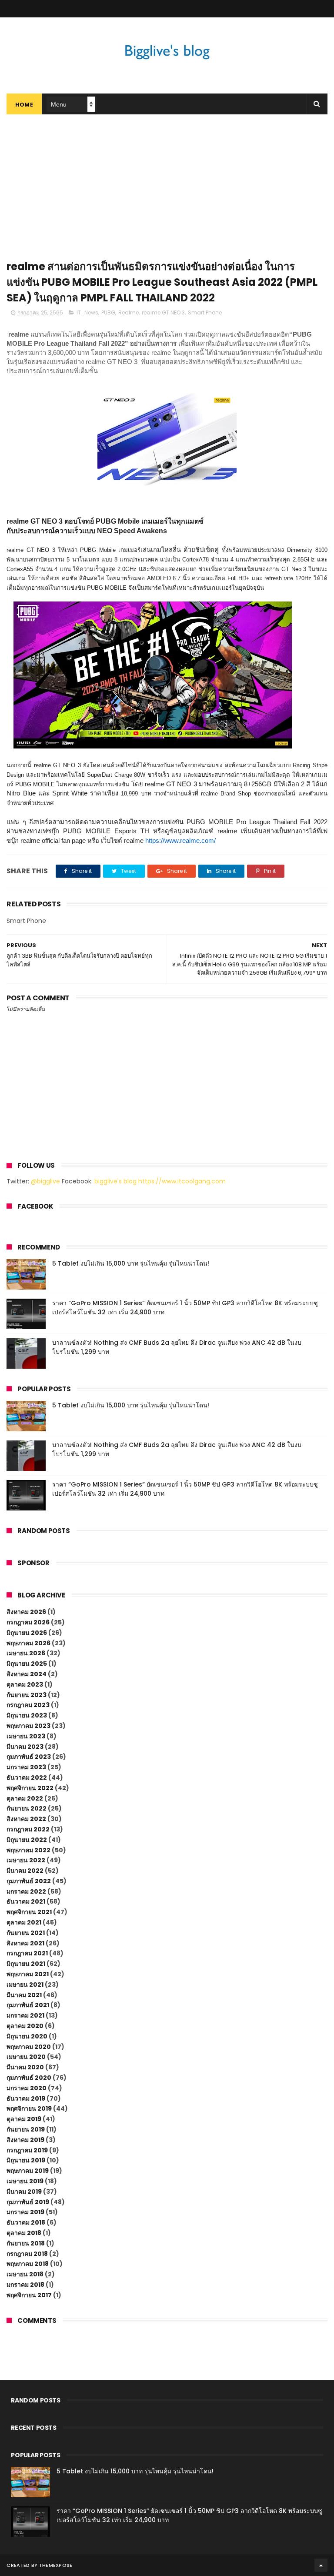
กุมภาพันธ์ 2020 (29, 2078)
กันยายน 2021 (26, 1933)
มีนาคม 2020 (25, 2067)
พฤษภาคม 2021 (28, 1974)
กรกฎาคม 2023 (28, 1705)
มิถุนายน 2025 (27, 1664)
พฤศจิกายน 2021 (29, 1912)
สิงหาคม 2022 (26, 1819)
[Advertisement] (167, 180)
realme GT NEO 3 (163, 312)
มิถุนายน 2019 (26, 2160)
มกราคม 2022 (26, 1891)
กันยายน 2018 (26, 2243)
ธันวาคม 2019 (26, 2098)
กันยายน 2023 (27, 1695)
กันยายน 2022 (27, 1808)
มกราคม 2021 (25, 2015)
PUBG (108, 312)
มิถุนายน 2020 (27, 2036)
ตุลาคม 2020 (25, 2026)
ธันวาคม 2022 (27, 1777)
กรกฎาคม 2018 (27, 2254)
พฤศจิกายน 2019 (29, 2108)
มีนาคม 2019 (24, 2192)
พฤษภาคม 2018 (28, 2264)
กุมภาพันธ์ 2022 (29, 1881)
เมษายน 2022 (26, 1860)
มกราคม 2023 (26, 1767)
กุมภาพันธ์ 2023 (29, 1757)
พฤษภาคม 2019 (28, 2171)
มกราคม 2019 (25, 2212)
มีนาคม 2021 (24, 1995)
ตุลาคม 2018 (24, 2233)
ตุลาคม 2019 (24, 2119)
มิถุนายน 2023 (27, 1715)
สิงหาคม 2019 (25, 2140)
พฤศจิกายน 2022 (30, 1788)
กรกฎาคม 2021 (27, 1953)
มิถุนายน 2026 (27, 1633)
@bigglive (45, 1181)
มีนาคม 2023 (25, 1747)
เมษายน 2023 (26, 1736)
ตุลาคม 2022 (25, 1798)
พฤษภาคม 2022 (28, 1850)
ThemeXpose (56, 2565)
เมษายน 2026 (26, 1653)
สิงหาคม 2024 (27, 1674)
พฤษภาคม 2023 (28, 1726)
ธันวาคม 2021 (26, 1901)
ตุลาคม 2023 (25, 1684)
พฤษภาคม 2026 (28, 1643)
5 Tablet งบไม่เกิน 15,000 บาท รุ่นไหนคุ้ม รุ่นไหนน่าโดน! (131, 1263)
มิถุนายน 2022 (27, 1840)
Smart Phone (205, 312)
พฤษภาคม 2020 (29, 2047)
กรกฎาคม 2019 (27, 2150)
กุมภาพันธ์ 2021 (28, 2005)
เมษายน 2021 (25, 1985)
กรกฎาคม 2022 (28, 1829)
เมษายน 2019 (25, 2181)
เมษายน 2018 (25, 2274)
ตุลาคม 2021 (24, 1922)
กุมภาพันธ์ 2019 (28, 2202)
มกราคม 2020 (27, 2088)
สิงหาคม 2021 (25, 1943)
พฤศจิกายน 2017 (29, 2295)
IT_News (87, 312)
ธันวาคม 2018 (26, 2222)
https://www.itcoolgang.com (182, 1181)
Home (24, 105)
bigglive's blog (115, 1181)
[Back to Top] (321, 2565)
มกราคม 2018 (25, 2285)
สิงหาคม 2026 (26, 1612)
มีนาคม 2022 (25, 1871)
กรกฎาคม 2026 (28, 1622)
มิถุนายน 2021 (26, 1964)
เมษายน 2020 (26, 2057)
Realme (129, 312)
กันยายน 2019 (26, 2129)
